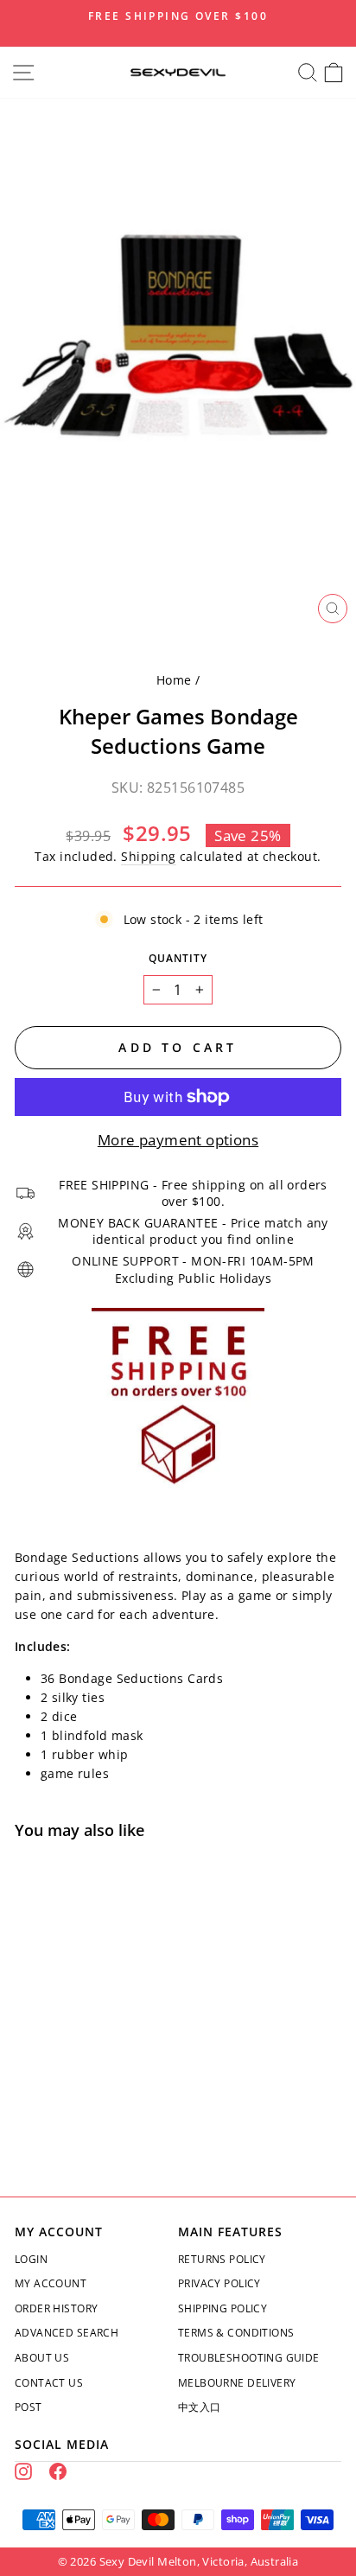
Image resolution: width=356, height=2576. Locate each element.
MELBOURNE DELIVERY (237, 2383)
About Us (42, 2358)
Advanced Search (67, 2333)
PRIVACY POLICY (219, 2283)
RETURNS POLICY (222, 2259)
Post (29, 2407)
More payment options (178, 1140)
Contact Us (49, 2383)
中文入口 (200, 2407)
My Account (51, 2283)
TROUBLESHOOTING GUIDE (249, 2358)
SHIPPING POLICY (222, 2308)
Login (31, 2259)
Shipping (148, 856)
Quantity (178, 958)
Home (174, 680)
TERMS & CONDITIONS (236, 2333)
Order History (56, 2308)
